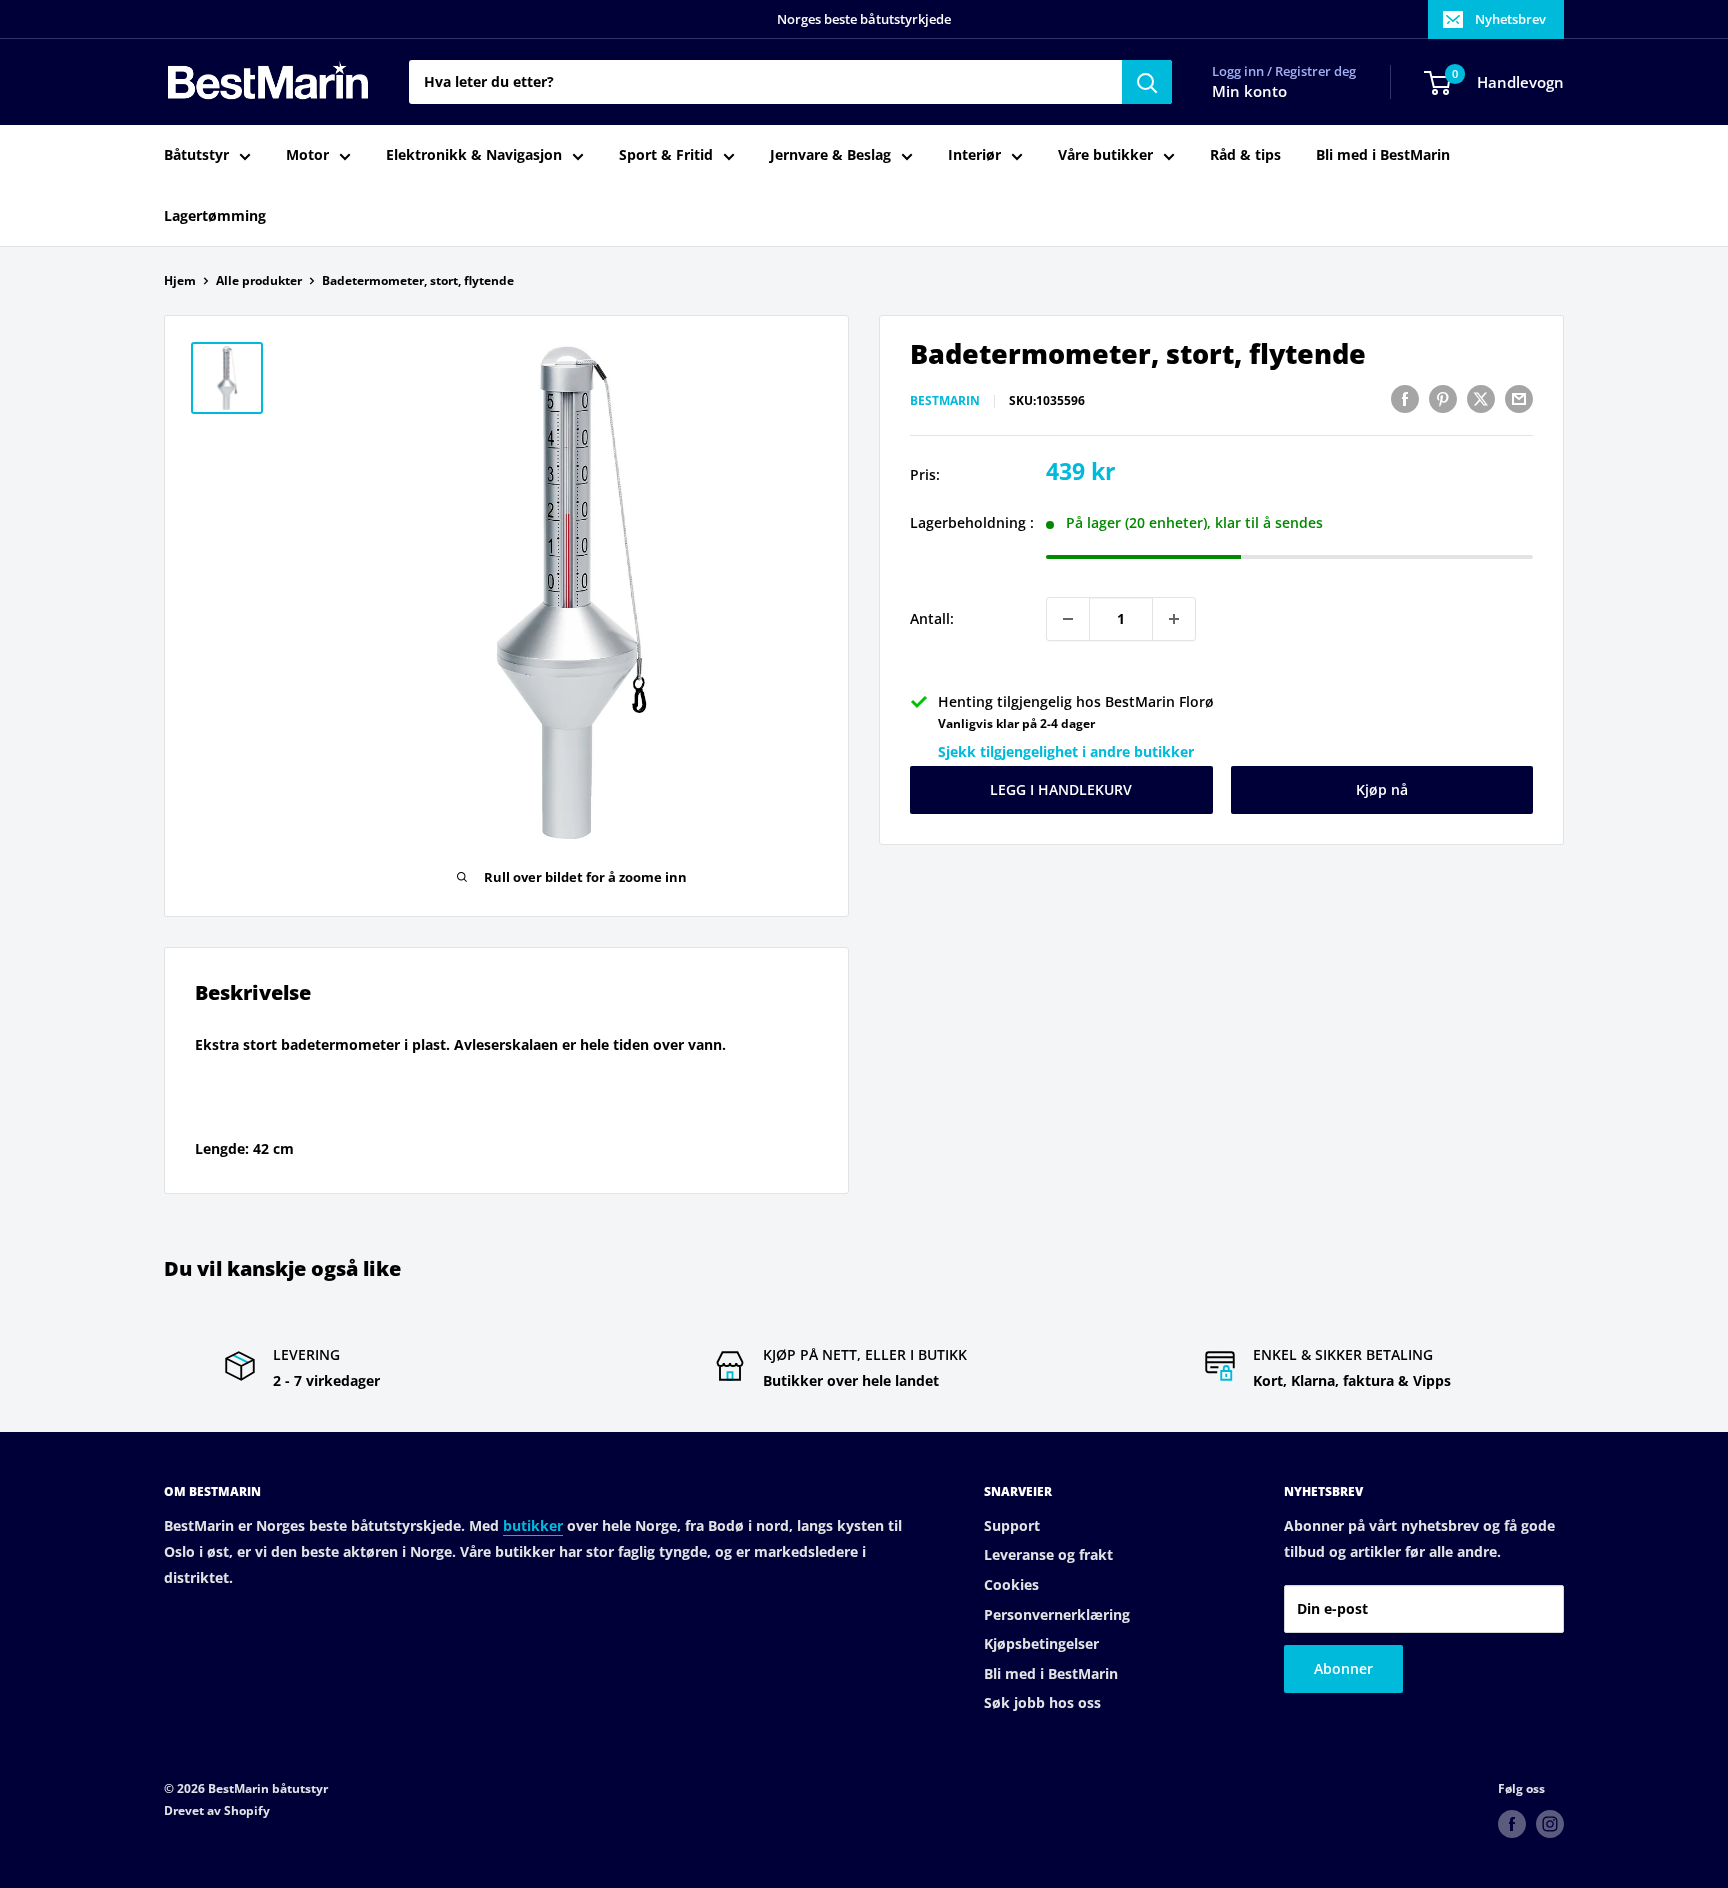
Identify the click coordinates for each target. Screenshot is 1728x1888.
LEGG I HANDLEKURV (1061, 789)
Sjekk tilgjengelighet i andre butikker (1066, 752)
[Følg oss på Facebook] (1512, 1824)
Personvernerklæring (1057, 1614)
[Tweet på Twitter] (1481, 399)
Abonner (1343, 1668)
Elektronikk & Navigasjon (474, 155)
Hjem (180, 280)
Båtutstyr (196, 155)
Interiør (974, 155)
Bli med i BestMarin (1383, 155)
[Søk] (1147, 82)
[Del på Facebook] (1405, 399)
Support (1012, 1525)
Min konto (1249, 92)
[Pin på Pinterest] (1443, 399)
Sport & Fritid (666, 155)
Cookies (1011, 1584)
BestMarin (945, 401)
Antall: (932, 618)
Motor (307, 155)
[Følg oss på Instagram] (1550, 1824)
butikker (533, 1525)
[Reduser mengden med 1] (1068, 619)
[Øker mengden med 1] (1174, 619)
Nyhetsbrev (1510, 19)
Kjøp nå (1382, 789)
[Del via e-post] (1519, 399)
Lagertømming (215, 215)
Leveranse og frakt (1048, 1554)
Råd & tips (1245, 155)
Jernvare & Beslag (830, 155)
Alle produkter (259, 280)
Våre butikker (1105, 155)
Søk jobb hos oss (1042, 1702)
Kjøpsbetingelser (1041, 1643)
